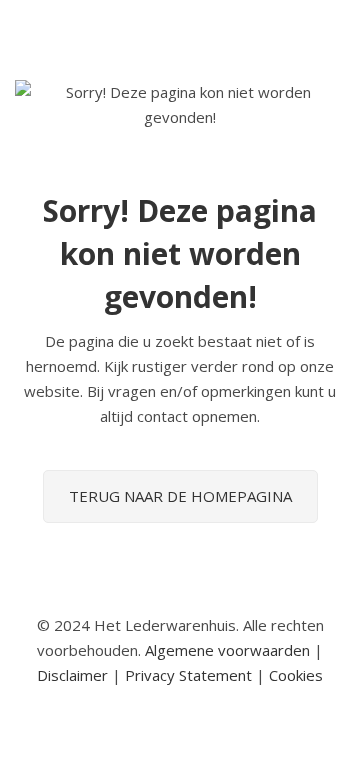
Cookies (296, 675)
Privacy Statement (188, 675)
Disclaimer (72, 675)
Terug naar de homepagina (180, 496)
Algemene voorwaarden (227, 650)
